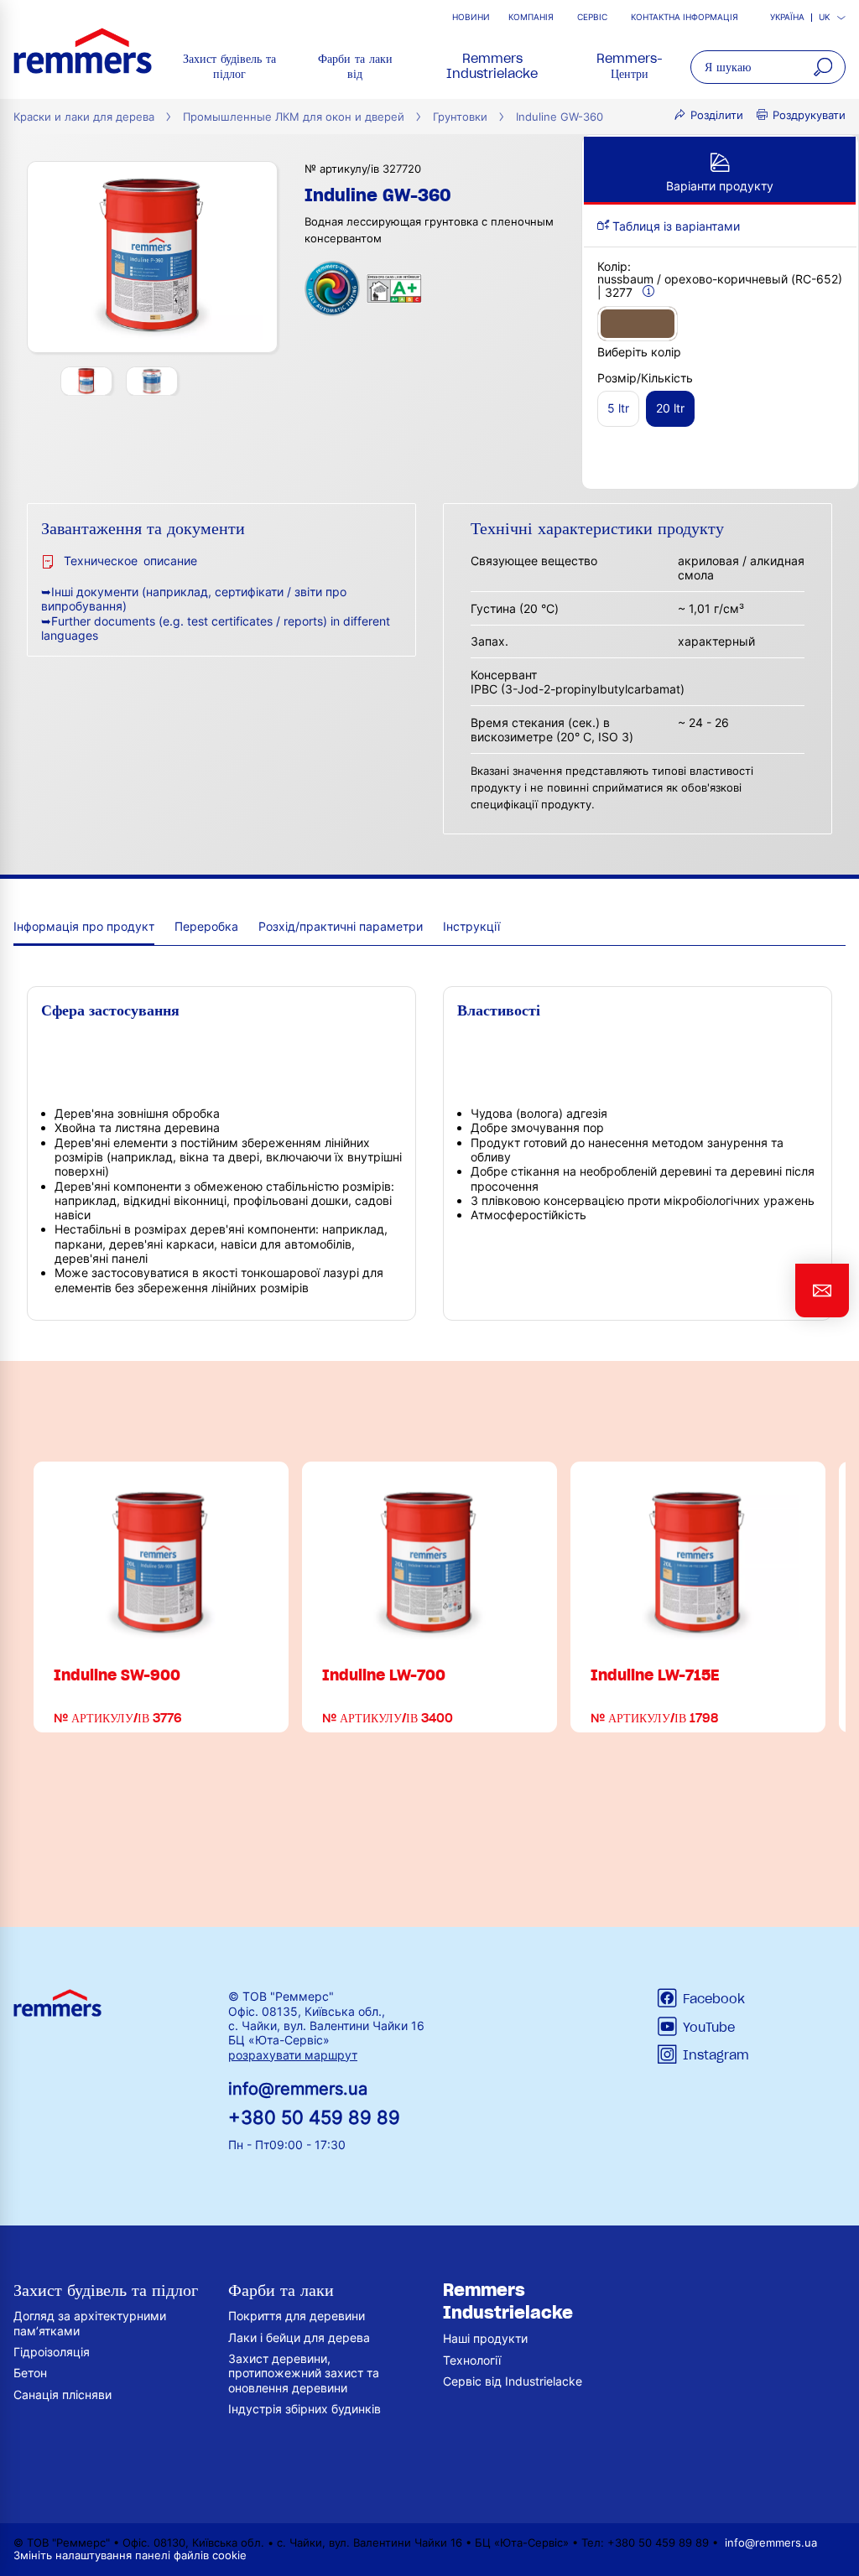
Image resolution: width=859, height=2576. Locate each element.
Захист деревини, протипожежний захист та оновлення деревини (304, 2373)
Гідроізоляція (52, 2352)
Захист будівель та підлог (229, 66)
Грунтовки (460, 117)
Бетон (30, 2373)
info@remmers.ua (298, 2089)
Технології (472, 2360)
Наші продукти (485, 2338)
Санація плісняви (62, 2394)
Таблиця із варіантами (674, 226)
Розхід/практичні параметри (341, 926)
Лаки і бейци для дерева (299, 2337)
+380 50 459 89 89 (314, 2117)
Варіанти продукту (720, 186)
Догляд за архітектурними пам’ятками (90, 2323)
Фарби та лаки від (355, 66)
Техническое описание (130, 561)
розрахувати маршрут (293, 2055)
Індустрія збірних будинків (305, 2409)
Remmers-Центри (630, 66)
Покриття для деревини (297, 2316)
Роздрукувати (809, 115)
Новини (471, 17)
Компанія (531, 17)
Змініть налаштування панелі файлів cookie (130, 2555)
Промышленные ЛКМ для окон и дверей (294, 117)
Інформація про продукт (84, 926)
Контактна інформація (685, 17)
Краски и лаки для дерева (84, 117)
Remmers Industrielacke (492, 66)
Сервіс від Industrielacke (513, 2381)
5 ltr (618, 408)
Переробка (206, 926)
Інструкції (471, 926)
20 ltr (670, 408)
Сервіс (592, 17)
